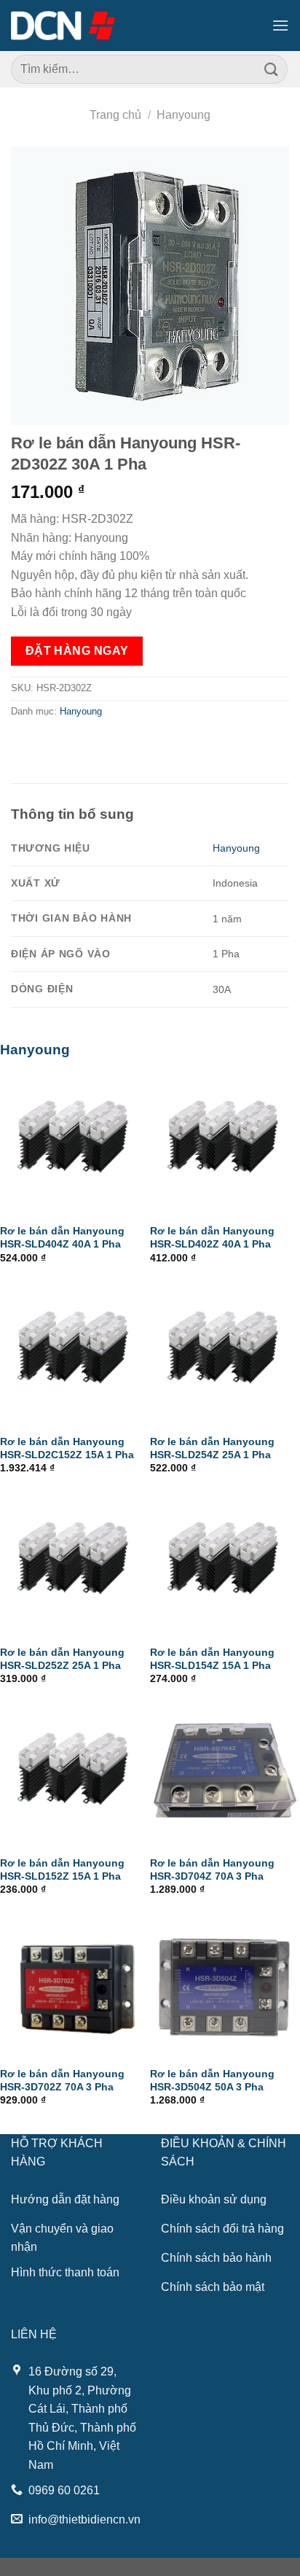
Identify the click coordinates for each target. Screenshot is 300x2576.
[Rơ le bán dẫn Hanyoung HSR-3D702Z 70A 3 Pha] (75, 1984)
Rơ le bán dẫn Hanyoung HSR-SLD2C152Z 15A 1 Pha (67, 1448)
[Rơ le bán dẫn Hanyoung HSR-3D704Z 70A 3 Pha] (225, 1773)
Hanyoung (183, 115)
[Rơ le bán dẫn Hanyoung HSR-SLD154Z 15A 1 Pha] (225, 1563)
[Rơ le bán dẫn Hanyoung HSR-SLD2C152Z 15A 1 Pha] (75, 1352)
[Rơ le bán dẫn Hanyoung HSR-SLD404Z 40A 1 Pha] (75, 1141)
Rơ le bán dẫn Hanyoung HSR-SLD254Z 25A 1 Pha (212, 1448)
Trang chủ (115, 115)
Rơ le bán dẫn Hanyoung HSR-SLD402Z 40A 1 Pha (212, 1238)
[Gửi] (272, 69)
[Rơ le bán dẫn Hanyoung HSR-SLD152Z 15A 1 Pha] (75, 1773)
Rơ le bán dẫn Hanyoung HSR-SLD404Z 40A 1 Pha (62, 1238)
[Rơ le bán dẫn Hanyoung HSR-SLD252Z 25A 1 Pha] (75, 1563)
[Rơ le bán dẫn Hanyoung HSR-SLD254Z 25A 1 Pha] (225, 1352)
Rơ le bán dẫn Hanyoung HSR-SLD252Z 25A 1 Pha (62, 1659)
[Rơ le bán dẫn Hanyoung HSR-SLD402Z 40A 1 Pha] (225, 1141)
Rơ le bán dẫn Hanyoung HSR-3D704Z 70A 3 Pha (212, 1870)
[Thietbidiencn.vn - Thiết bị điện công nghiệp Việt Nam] (63, 26)
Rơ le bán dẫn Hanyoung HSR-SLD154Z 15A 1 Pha (212, 1659)
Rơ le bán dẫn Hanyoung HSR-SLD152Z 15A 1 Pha (62, 1870)
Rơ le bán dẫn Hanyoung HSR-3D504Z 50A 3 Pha (212, 2081)
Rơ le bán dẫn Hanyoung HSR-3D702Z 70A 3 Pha (62, 2081)
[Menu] (280, 25)
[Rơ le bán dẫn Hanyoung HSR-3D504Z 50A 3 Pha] (225, 1984)
